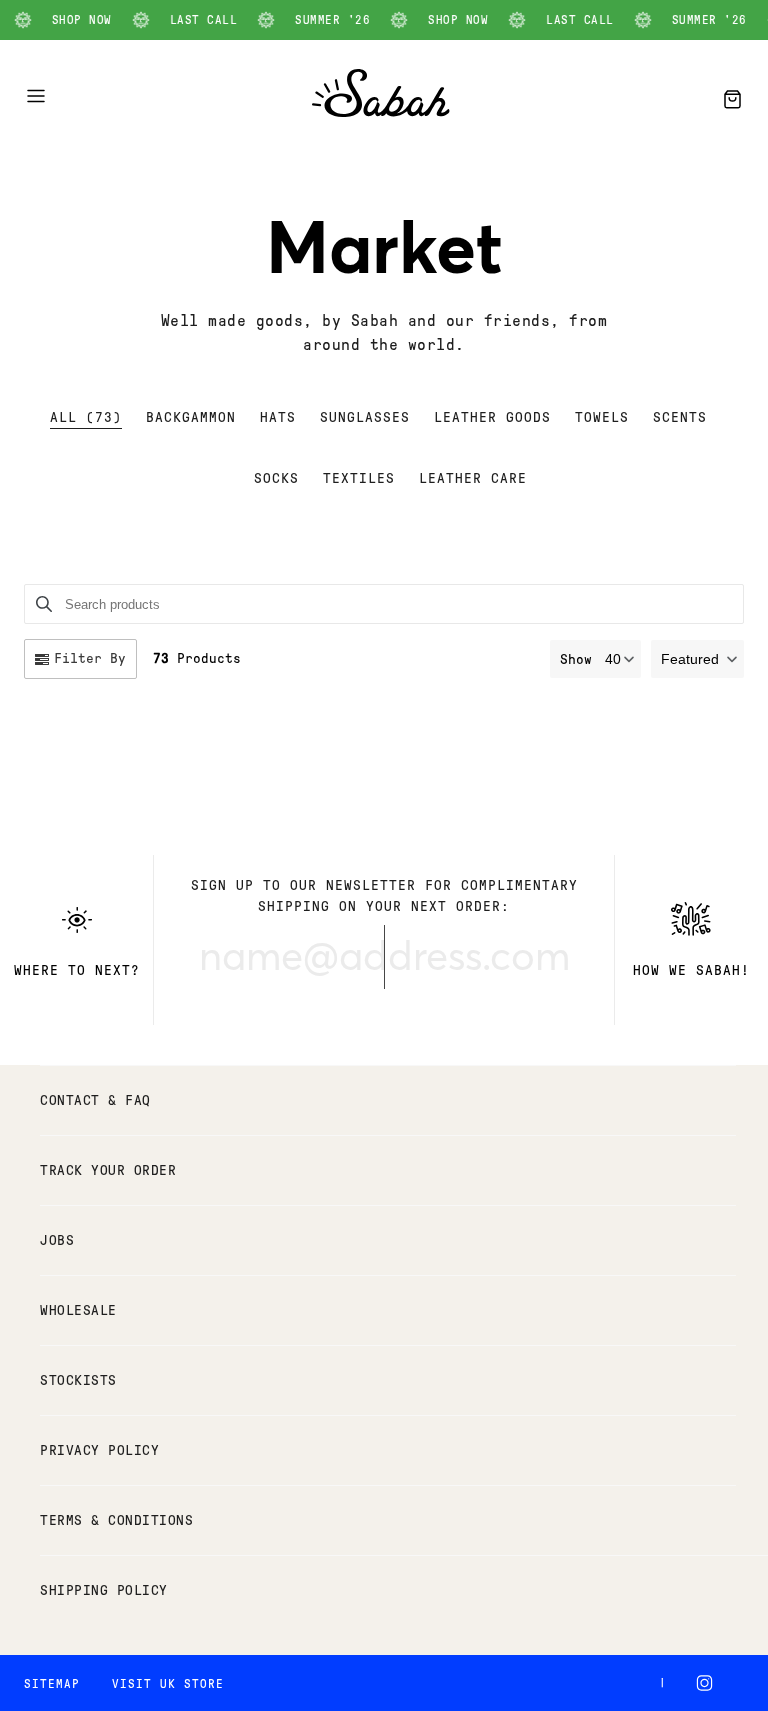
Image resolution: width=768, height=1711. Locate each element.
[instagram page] (708, 1683)
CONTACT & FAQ (95, 1100)
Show (576, 659)
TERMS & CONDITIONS (116, 1520)
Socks (276, 478)
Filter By (90, 658)
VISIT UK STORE (168, 1684)
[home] (381, 111)
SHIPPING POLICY (104, 1590)
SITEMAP (52, 1684)
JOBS (57, 1240)
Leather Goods (492, 417)
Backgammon (191, 417)
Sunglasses (365, 417)
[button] (697, 659)
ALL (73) (86, 417)
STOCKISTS (78, 1380)
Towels (602, 417)
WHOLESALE (78, 1310)
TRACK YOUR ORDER (108, 1170)
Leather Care (473, 478)
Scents (680, 417)
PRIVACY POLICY (99, 1450)
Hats (278, 417)
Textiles (359, 478)
